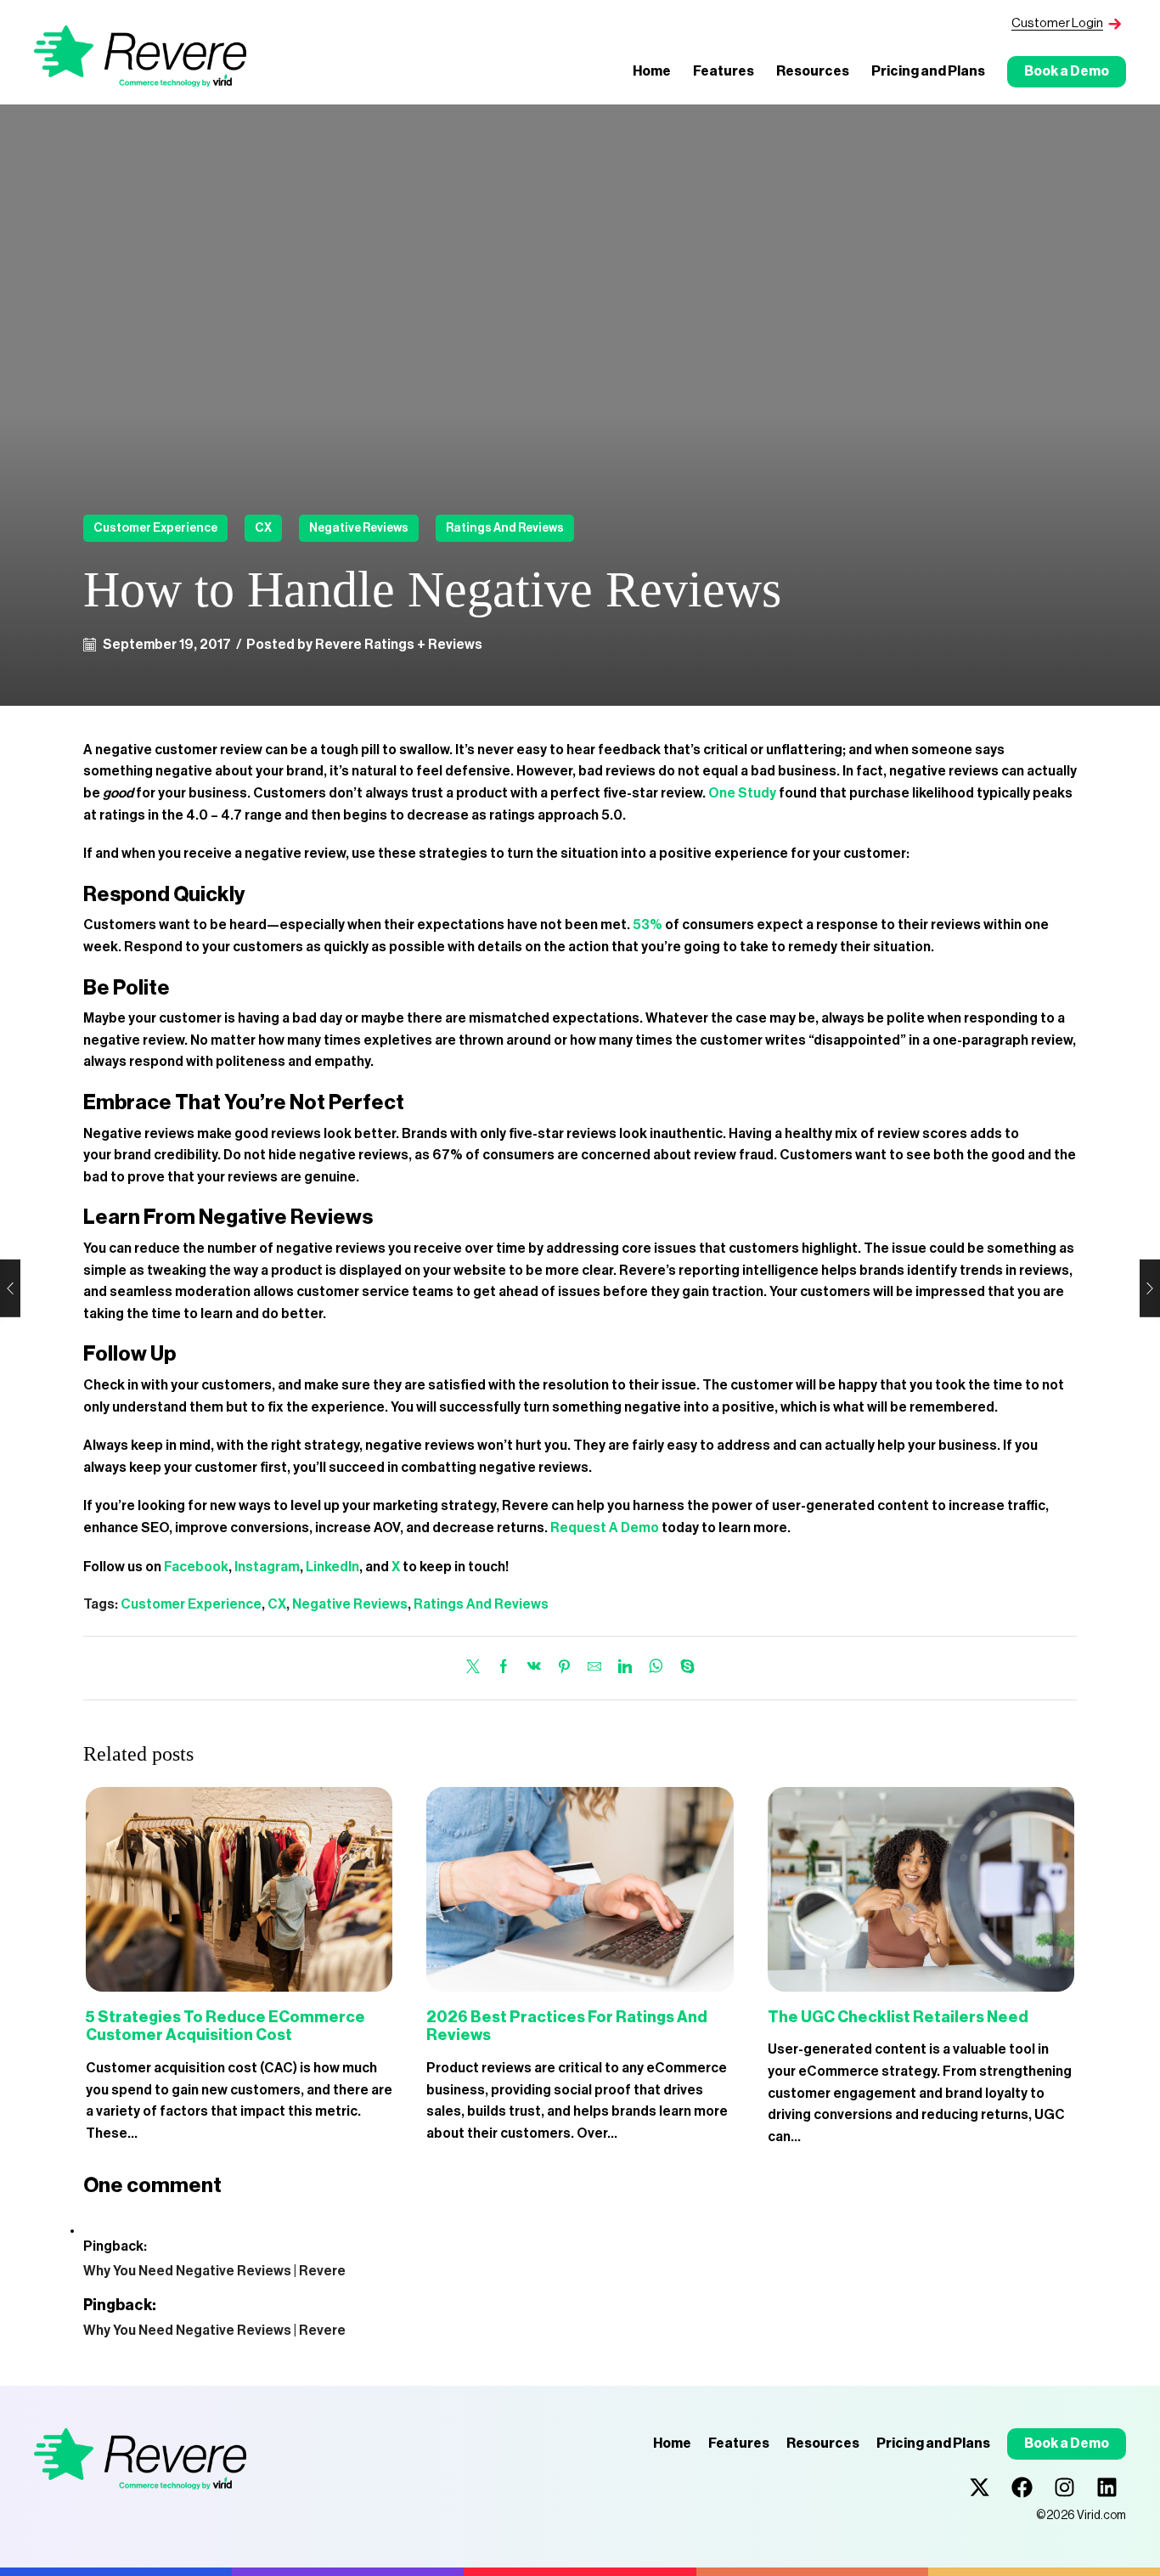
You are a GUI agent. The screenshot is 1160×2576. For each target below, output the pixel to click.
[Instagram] (1064, 2487)
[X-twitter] (980, 2487)
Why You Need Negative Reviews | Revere (214, 2271)
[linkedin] (625, 1668)
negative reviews (359, 528)
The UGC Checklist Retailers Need (898, 2017)
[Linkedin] (1107, 2487)
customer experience (155, 528)
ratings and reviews (505, 528)
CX (263, 528)
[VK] (534, 1668)
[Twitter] (477, 1668)
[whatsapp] (656, 1668)
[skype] (683, 1668)
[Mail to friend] (594, 1668)
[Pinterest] (564, 1668)
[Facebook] (504, 1668)
